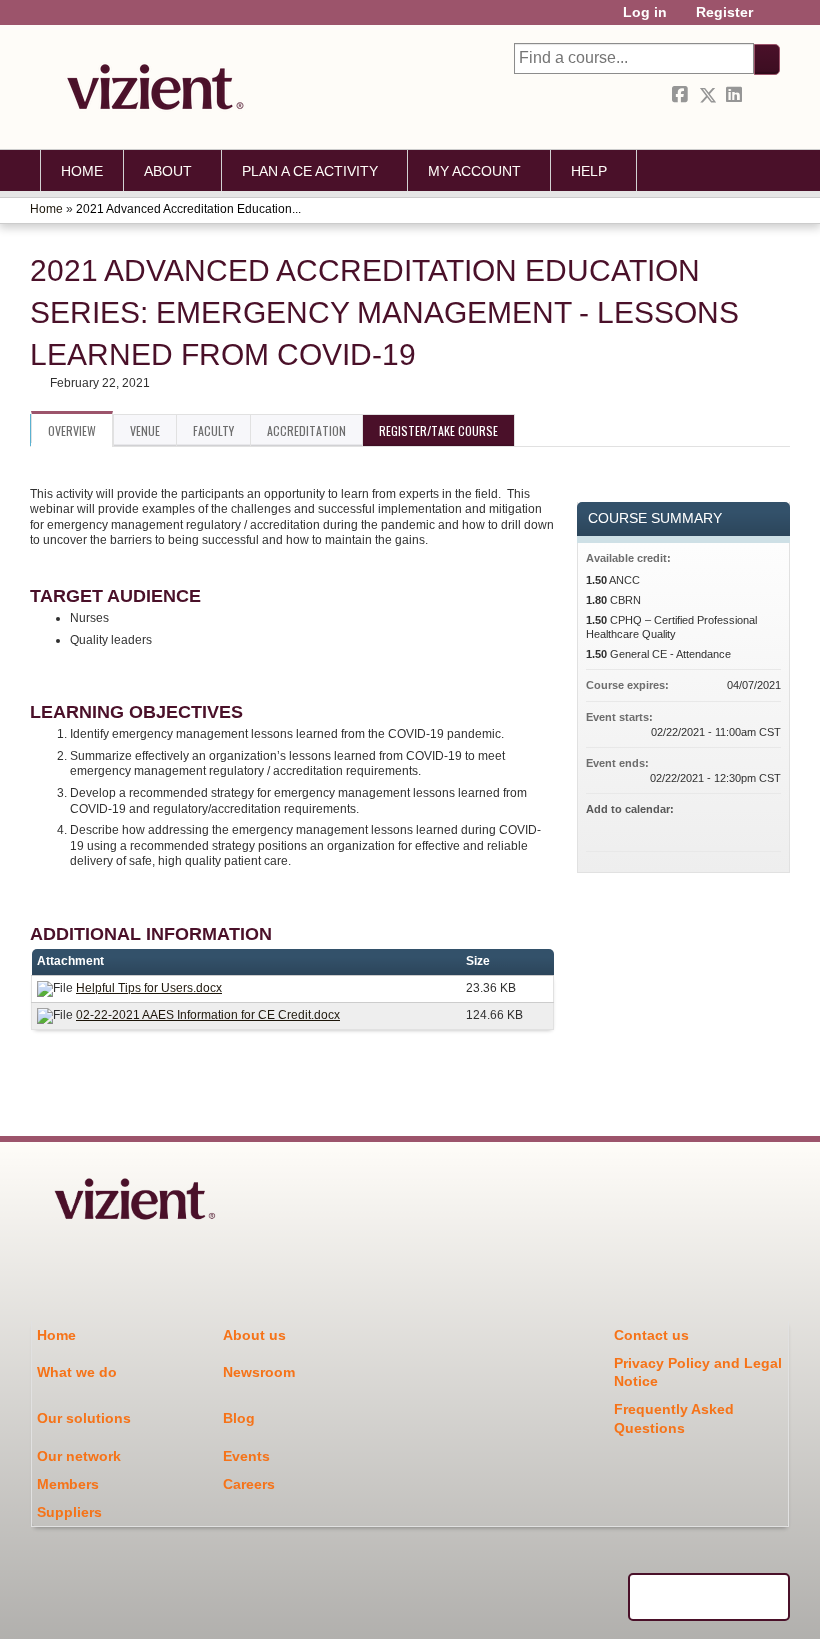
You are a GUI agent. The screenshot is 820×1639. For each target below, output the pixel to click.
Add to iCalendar (739, 826)
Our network (79, 1456)
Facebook (682, 95)
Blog (239, 1418)
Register (724, 12)
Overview (72, 430)
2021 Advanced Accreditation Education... (188, 209)
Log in (645, 12)
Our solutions (84, 1418)
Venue (145, 430)
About (168, 171)
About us (254, 1335)
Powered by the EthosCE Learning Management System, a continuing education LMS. (709, 1597)
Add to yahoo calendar (713, 827)
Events (246, 1456)
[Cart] (774, 19)
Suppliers (69, 1512)
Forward (763, 95)
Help (589, 171)
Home (82, 171)
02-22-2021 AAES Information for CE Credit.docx (208, 1015)
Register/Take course (438, 430)
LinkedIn (736, 95)
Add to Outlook (765, 827)
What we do (77, 1372)
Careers (249, 1484)
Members (68, 1484)
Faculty (213, 430)
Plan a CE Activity (310, 171)
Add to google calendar (687, 827)
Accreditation (306, 430)
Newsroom (259, 1372)
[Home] (150, 87)
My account (474, 171)
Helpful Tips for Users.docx (149, 988)
